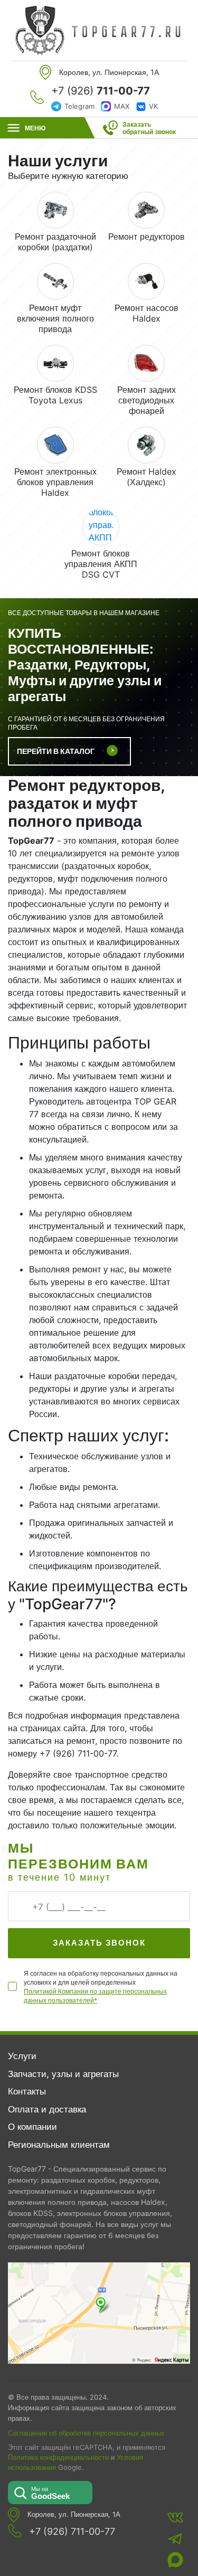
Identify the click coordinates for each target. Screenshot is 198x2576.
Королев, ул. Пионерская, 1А (74, 2514)
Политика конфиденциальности (58, 2457)
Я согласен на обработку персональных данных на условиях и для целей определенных (101, 1987)
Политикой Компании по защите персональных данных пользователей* (95, 1996)
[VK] (175, 2517)
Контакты (27, 2091)
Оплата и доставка (47, 2109)
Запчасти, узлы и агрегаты (63, 2074)
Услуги (22, 2056)
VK (153, 106)
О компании (32, 2127)
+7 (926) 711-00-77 (72, 2532)
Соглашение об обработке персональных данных (86, 2433)
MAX (122, 106)
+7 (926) (101, 91)
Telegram (79, 106)
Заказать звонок (99, 1943)
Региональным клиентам (59, 2145)
